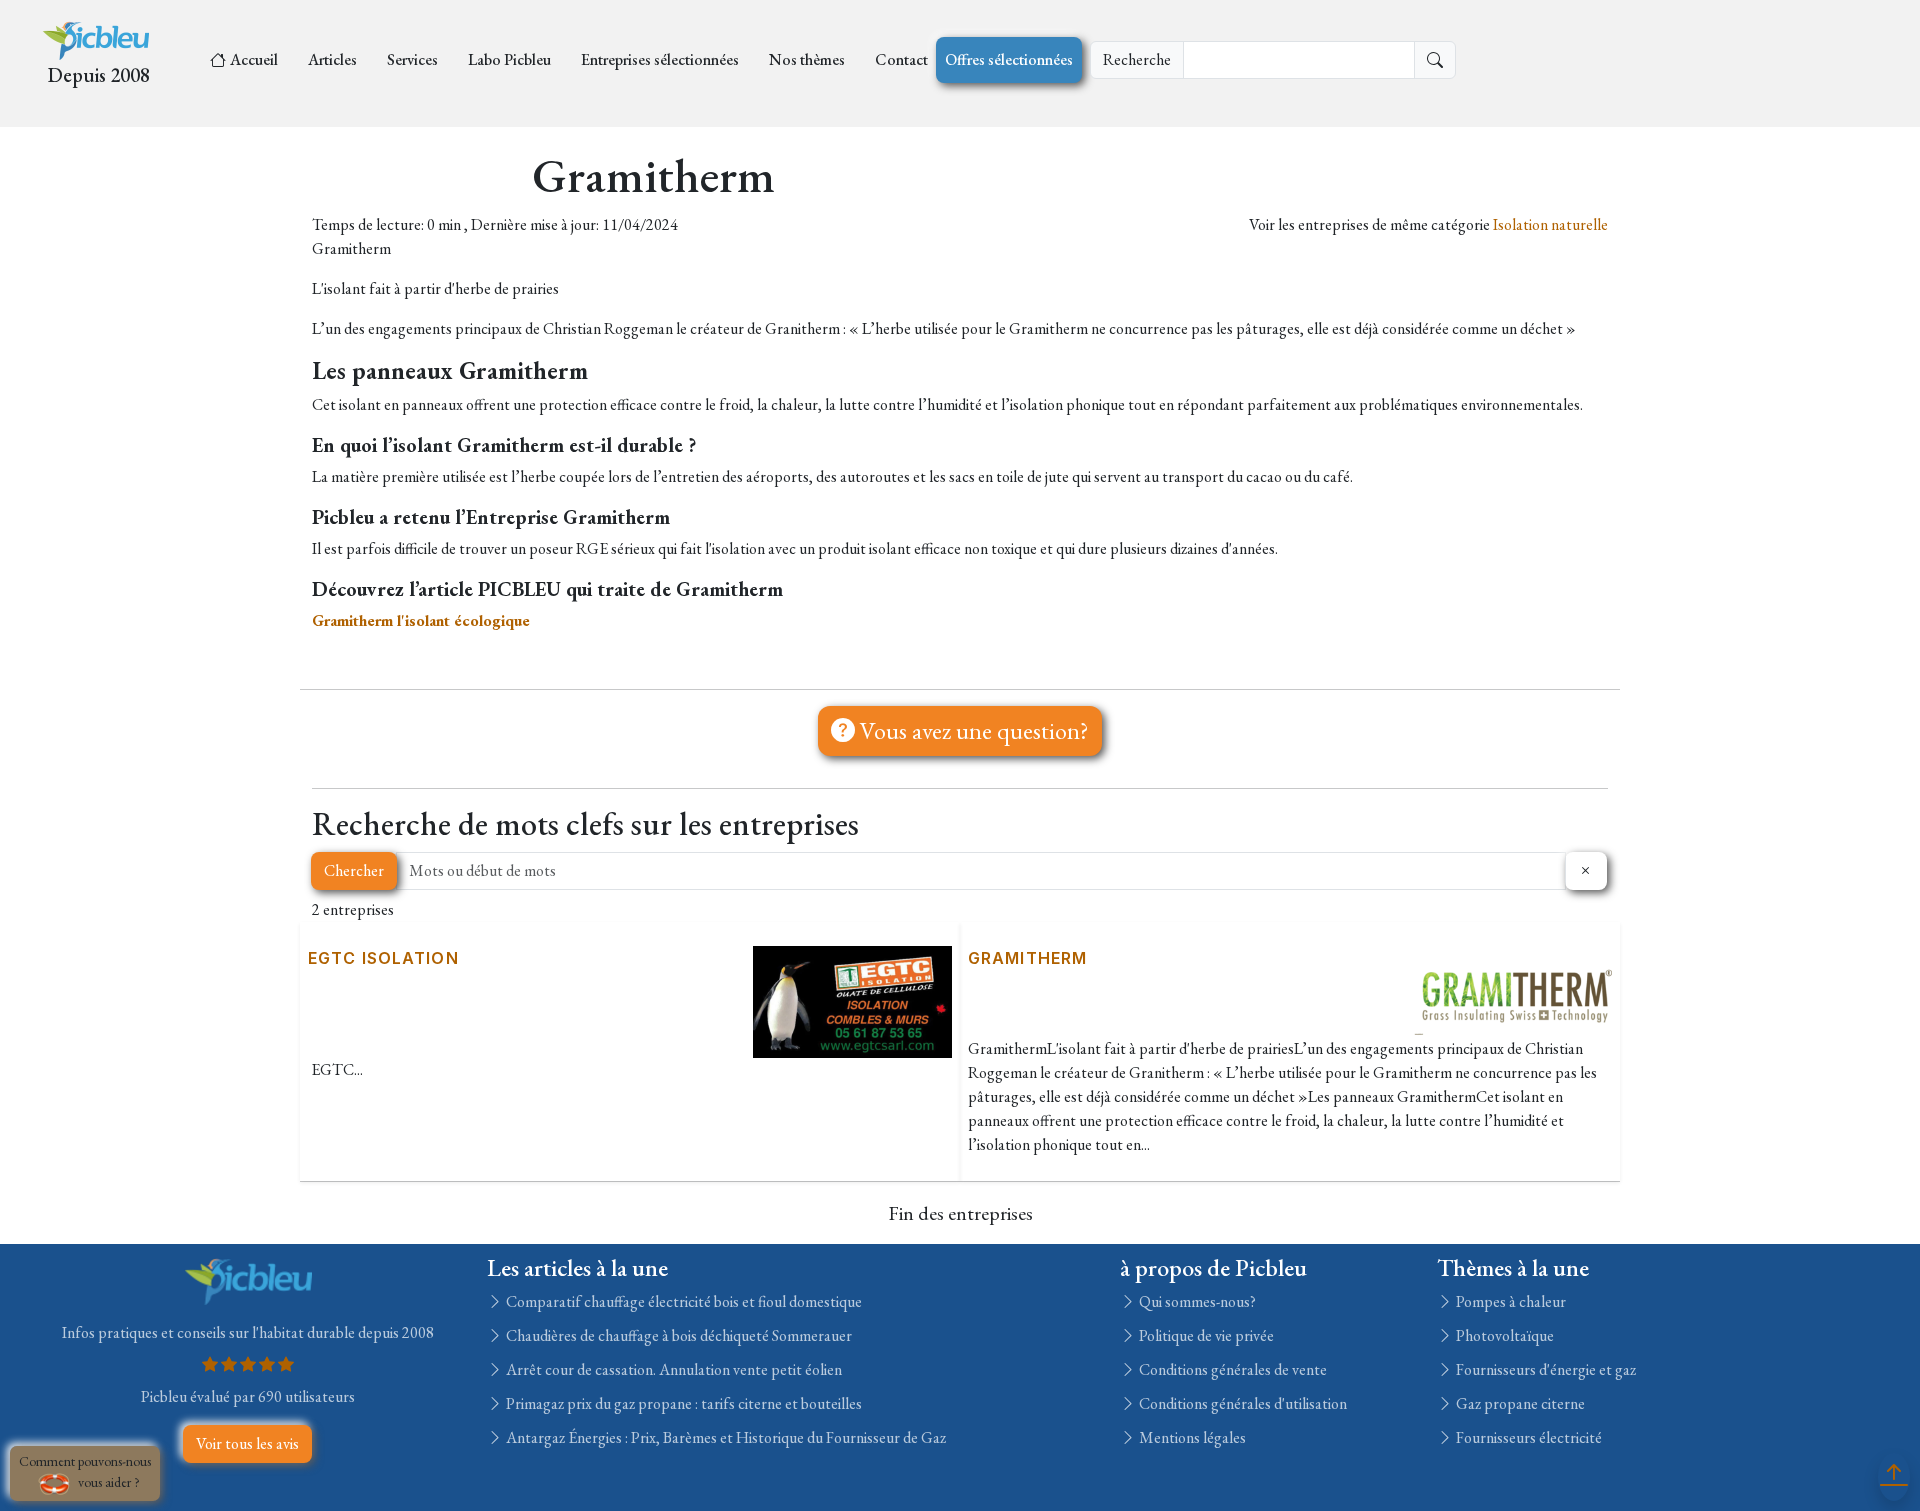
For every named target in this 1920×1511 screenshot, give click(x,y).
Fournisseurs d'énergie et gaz (1544, 1369)
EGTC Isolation (383, 958)
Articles (332, 59)
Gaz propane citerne (1519, 1403)
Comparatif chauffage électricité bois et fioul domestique (682, 1301)
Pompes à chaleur (1509, 1301)
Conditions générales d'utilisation (1241, 1403)
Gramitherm (1027, 958)
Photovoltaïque (1503, 1335)
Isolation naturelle (1550, 224)
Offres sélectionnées (1009, 59)
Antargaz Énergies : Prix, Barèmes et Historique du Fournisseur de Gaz (724, 1437)
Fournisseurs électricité (1527, 1437)
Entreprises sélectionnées (660, 59)
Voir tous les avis (247, 1443)
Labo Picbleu (509, 59)
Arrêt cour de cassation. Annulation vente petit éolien (672, 1369)
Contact (901, 59)
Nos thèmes (807, 59)
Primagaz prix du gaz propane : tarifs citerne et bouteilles (682, 1403)
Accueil (254, 59)
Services (412, 59)
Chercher (354, 870)
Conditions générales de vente (1231, 1369)
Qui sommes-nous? (1196, 1301)
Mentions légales (1191, 1437)
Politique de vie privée (1205, 1335)
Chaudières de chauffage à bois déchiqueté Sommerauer (677, 1335)
